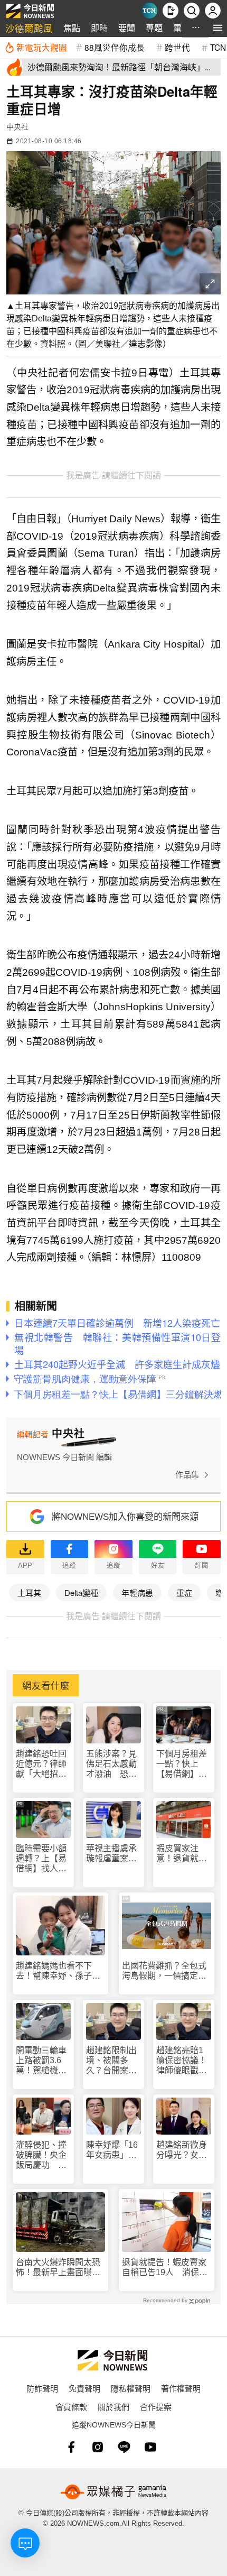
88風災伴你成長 (115, 47)
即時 (99, 28)
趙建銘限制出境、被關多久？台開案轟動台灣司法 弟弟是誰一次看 (111, 2061)
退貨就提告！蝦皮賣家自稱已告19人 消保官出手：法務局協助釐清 (165, 2268)
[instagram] (98, 2447)
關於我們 (113, 2407)
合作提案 (156, 2407)
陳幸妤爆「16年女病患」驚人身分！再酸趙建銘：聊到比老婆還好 (112, 2150)
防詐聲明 (42, 2388)
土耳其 (29, 1592)
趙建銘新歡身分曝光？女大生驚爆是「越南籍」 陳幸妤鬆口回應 (184, 2150)
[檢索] (192, 11)
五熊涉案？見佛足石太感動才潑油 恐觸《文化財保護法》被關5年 (111, 1764)
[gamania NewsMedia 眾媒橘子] (113, 2492)
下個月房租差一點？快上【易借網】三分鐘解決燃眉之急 (182, 1764)
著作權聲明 (181, 2388)
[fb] (71, 2447)
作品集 (187, 1475)
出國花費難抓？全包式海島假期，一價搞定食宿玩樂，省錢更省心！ (164, 1971)
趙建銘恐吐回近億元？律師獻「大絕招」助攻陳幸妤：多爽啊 (41, 1764)
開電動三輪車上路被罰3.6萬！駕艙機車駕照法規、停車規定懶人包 (41, 2061)
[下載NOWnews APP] (171, 11)
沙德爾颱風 (29, 28)
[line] (124, 2447)
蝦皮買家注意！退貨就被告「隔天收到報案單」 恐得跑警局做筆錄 (184, 1854)
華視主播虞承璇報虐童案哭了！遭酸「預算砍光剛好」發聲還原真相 (111, 1854)
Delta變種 (81, 1592)
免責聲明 (84, 2388)
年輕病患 (137, 1592)
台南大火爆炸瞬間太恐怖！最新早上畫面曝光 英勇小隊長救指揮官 (60, 2268)
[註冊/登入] (213, 11)
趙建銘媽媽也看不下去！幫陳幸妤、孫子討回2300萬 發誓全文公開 (59, 1971)
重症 (184, 1592)
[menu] (218, 28)
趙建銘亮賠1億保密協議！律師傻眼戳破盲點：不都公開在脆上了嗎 (182, 2061)
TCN (218, 47)
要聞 (127, 28)
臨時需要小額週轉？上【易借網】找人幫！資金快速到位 (41, 1859)
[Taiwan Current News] (149, 11)
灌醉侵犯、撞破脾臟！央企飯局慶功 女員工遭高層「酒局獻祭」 (41, 2155)
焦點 (72, 28)
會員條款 (71, 2407)
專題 (154, 28)
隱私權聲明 (131, 2388)
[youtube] (150, 2447)
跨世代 (177, 47)
